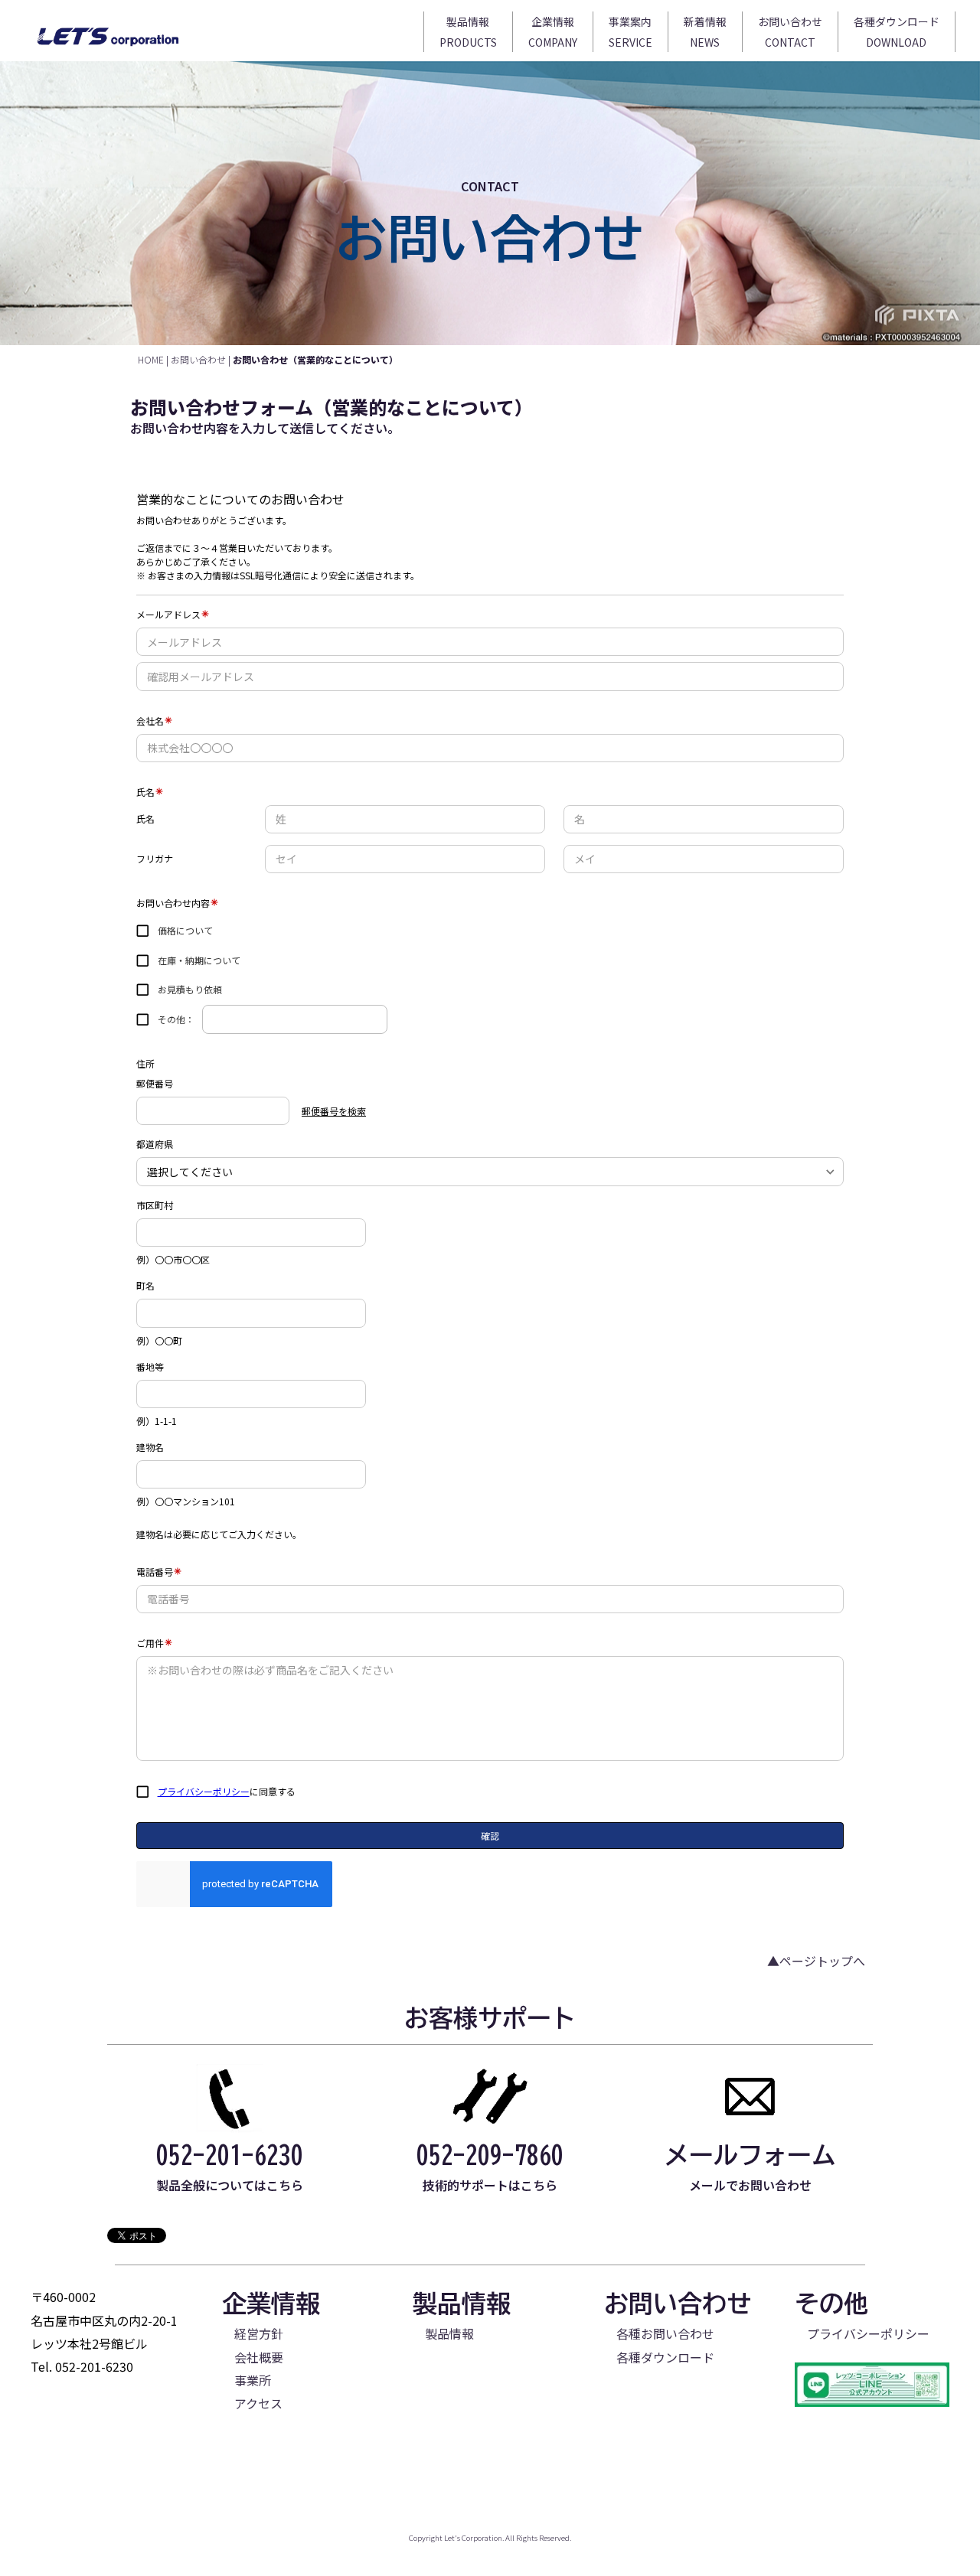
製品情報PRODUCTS (468, 32)
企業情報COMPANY (553, 32)
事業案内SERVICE (630, 32)
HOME (151, 359)
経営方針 (259, 2333)
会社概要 (259, 2357)
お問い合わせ (198, 359)
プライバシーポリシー (868, 2333)
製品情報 (449, 2333)
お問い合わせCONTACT (790, 32)
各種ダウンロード (665, 2357)
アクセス (258, 2403)
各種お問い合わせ (665, 2333)
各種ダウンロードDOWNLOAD (897, 32)
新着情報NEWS (705, 32)
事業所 (253, 2380)
